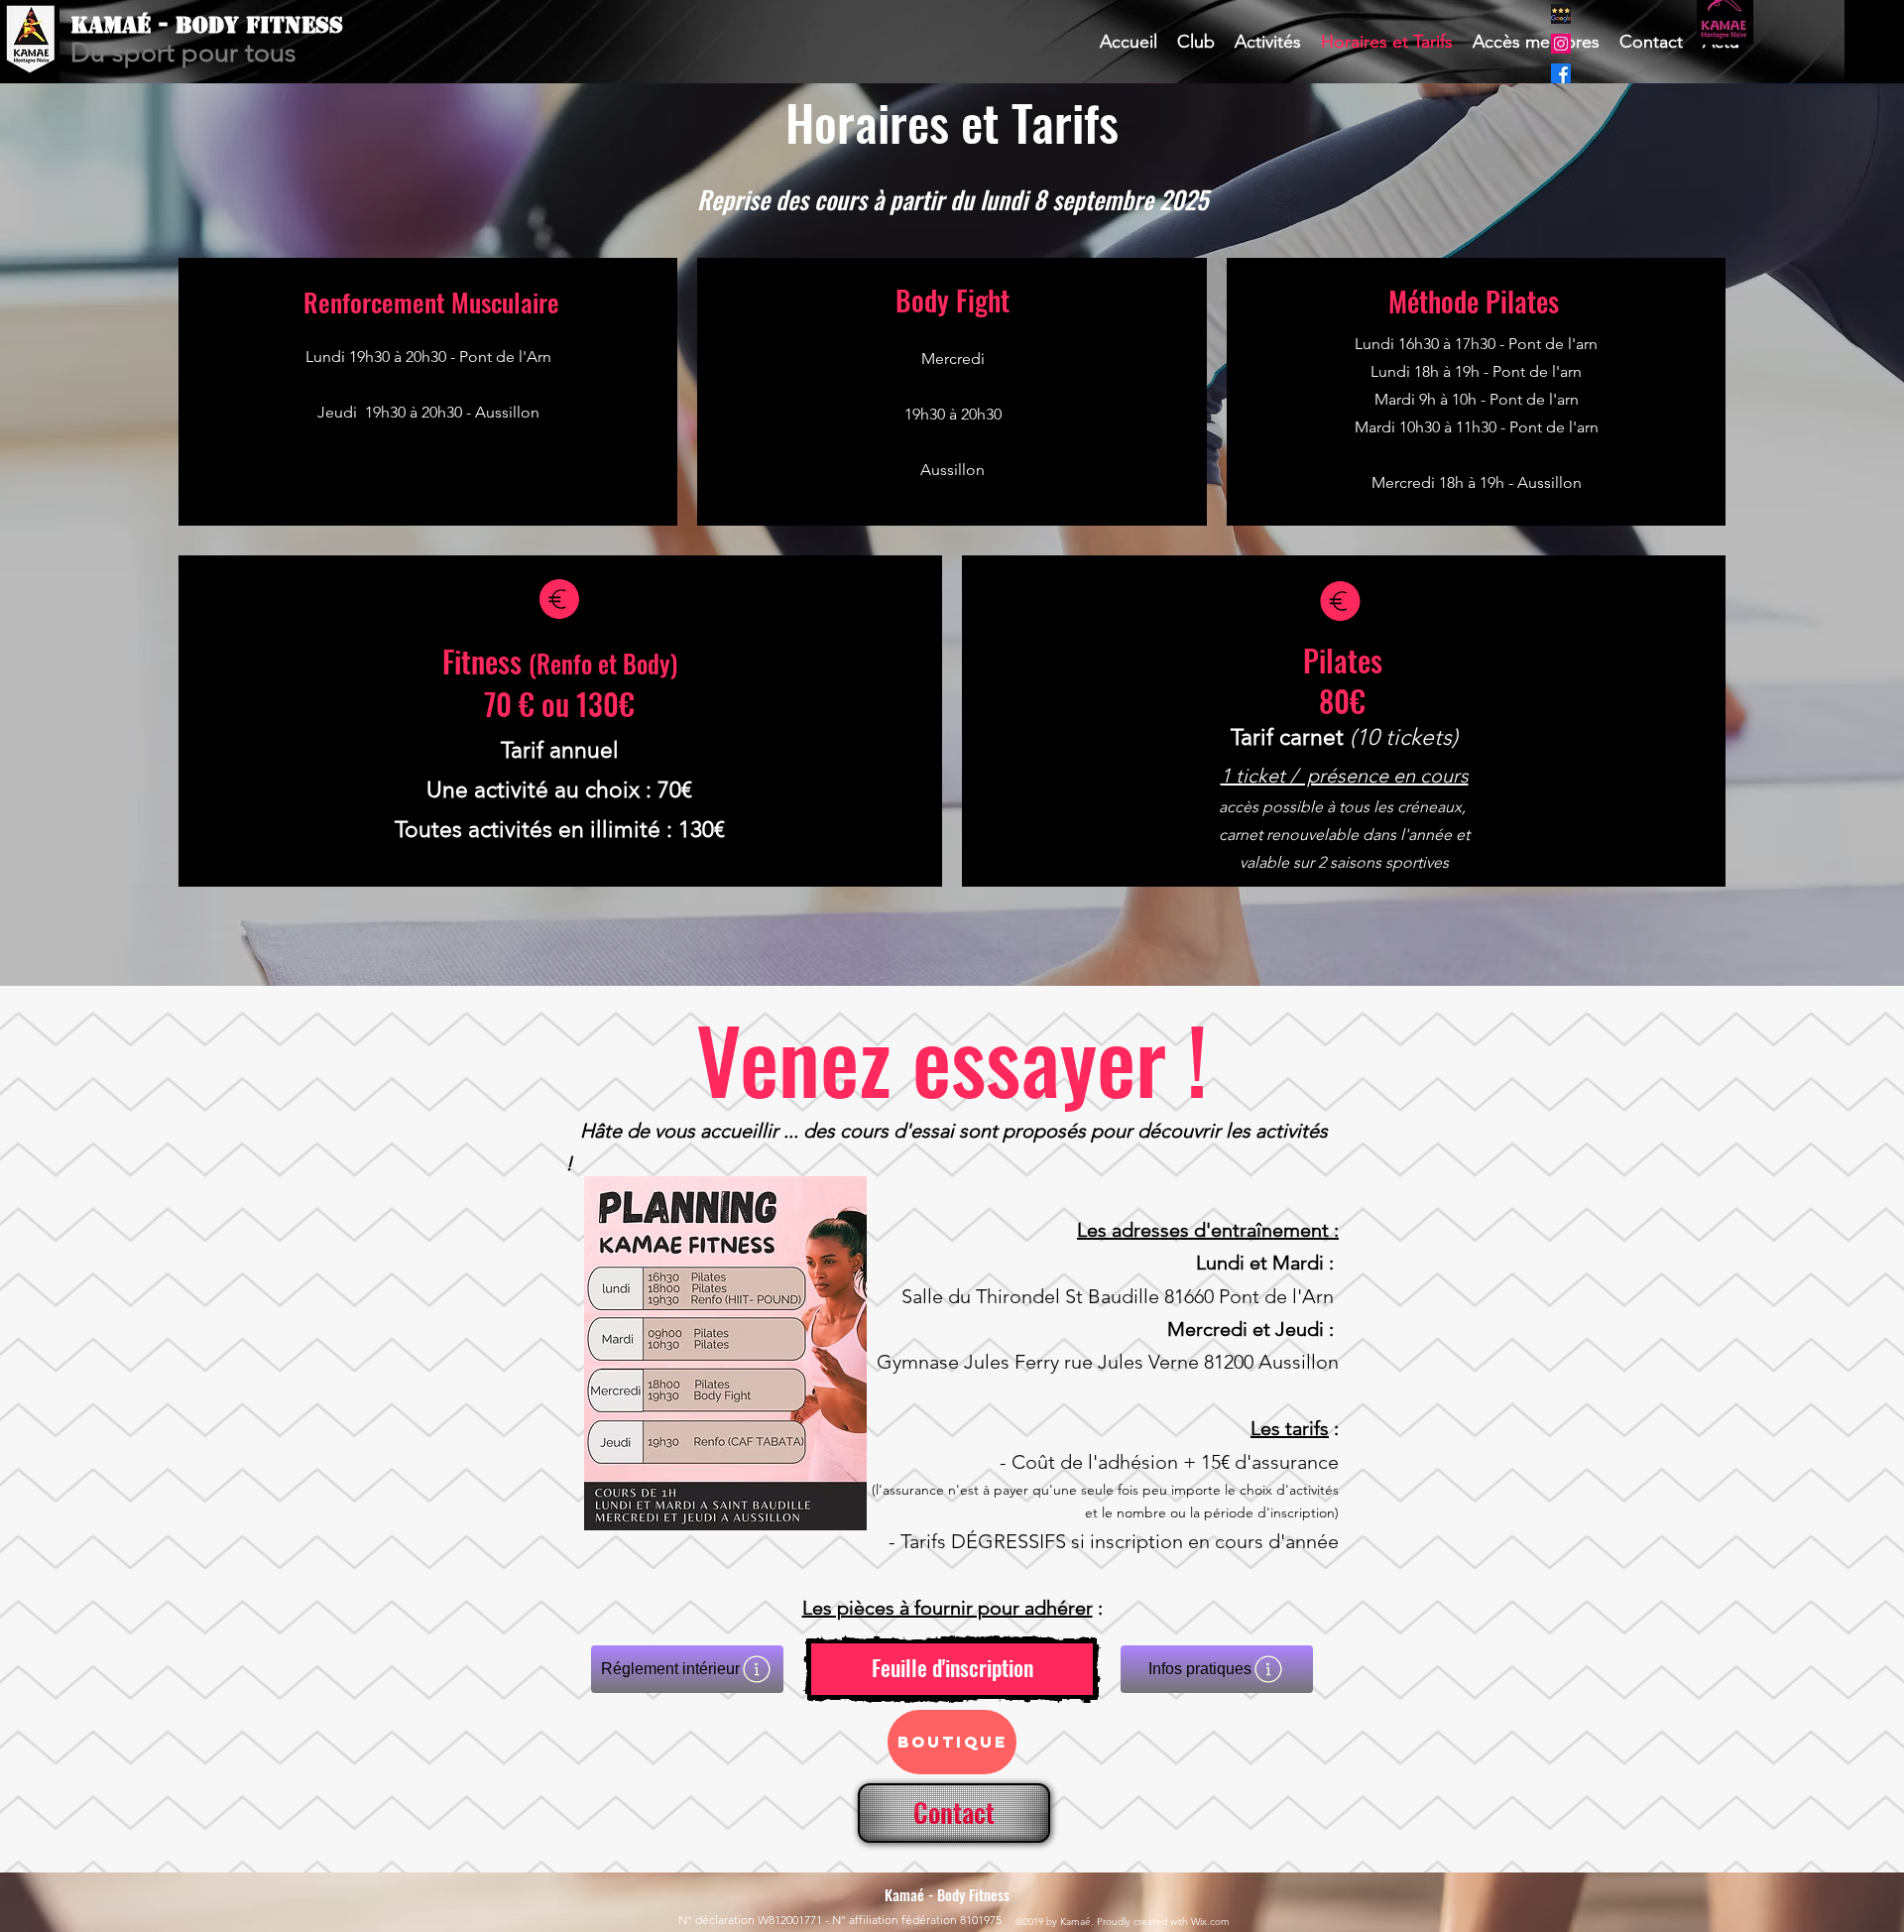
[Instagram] (1561, 44)
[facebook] (1561, 73)
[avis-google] (1561, 14)
